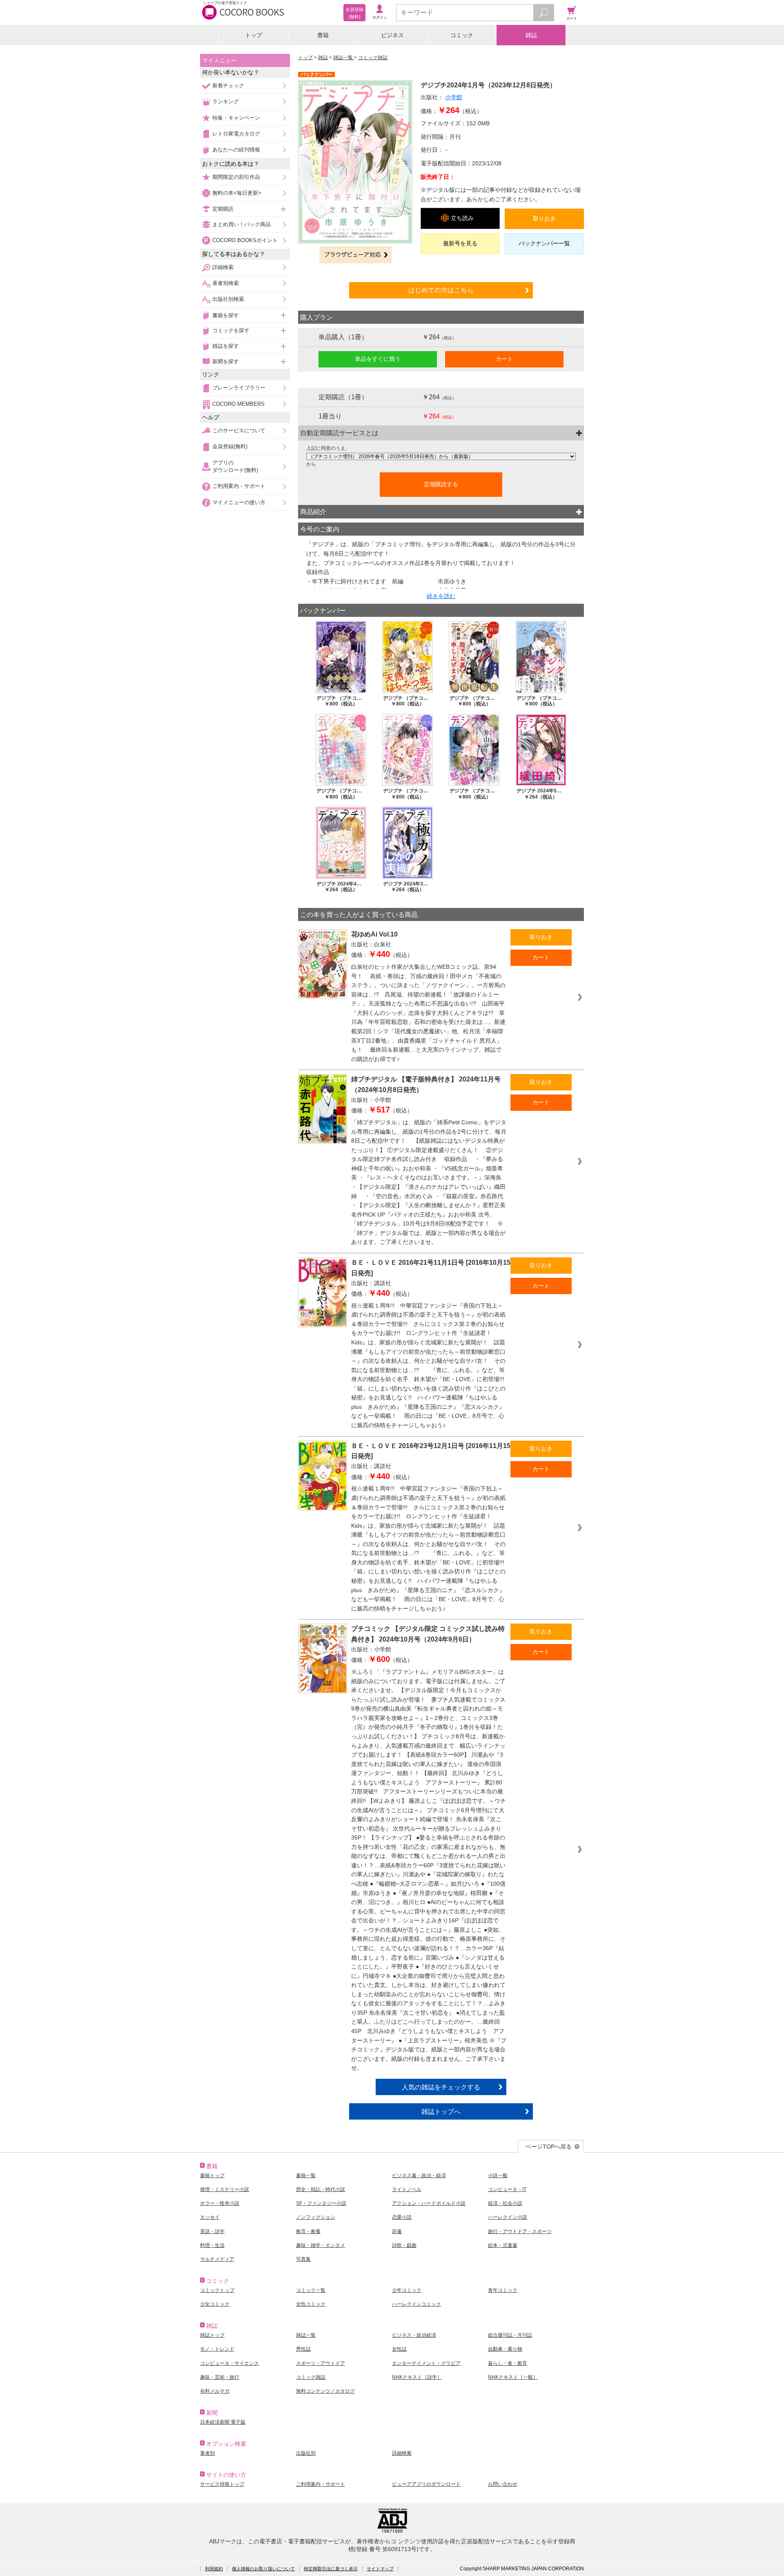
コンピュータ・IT (507, 2189)
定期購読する (441, 484)
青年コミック (503, 2290)
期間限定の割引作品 (236, 177)
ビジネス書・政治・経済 (419, 2176)
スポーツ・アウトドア (321, 2363)
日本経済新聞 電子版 (223, 2422)
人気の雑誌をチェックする (441, 2087)
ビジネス (392, 35)
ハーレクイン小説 (508, 2217)
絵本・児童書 (503, 2245)
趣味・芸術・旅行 (220, 2377)
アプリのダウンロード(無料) (235, 466)
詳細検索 (223, 267)
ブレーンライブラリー (239, 388)
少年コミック (407, 2290)
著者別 (207, 2453)
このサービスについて (239, 430)
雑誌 (531, 35)
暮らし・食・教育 (508, 2363)
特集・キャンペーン (236, 118)
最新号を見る (460, 243)
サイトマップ (380, 2569)
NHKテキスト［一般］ (513, 2377)
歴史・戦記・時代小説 (321, 2189)
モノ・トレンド (217, 2349)
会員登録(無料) (230, 446)
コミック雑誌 (373, 58)
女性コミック (311, 2304)
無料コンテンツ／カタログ (325, 2391)
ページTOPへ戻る (549, 2147)
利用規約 (214, 2569)
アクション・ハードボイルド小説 (429, 2203)
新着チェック (228, 86)
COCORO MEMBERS (238, 404)
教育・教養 (308, 2231)
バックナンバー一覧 (544, 243)
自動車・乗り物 (505, 2349)
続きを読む (441, 596)
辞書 (397, 2231)
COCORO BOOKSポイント (245, 240)
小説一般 (498, 2176)
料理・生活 (212, 2245)
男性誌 (303, 2349)
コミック (462, 35)
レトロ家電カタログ (236, 134)
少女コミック (215, 2304)
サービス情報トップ (222, 2484)
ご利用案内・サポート (239, 486)
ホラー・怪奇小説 (220, 2203)
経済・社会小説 (505, 2203)
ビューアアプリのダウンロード (426, 2484)
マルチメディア (217, 2259)
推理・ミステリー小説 (225, 2189)
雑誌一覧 (344, 58)
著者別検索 (226, 283)
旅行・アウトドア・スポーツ (520, 2231)
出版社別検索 (228, 299)
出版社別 (306, 2453)
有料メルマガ (215, 2391)
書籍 (323, 35)
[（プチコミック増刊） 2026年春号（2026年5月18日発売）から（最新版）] (441, 456)
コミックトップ (217, 2290)
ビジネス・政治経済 (414, 2335)
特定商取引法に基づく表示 (331, 2569)
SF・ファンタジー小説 (321, 2203)
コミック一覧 (311, 2290)
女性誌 (399, 2349)
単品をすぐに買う (378, 359)
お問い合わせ (503, 2484)
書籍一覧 (306, 2176)
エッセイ (210, 2217)
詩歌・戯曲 (404, 2245)
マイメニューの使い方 (239, 502)
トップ (254, 35)
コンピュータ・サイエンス (229, 2363)
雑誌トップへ (441, 2111)
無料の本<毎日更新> (237, 193)
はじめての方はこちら (441, 290)
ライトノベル (407, 2189)
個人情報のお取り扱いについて (263, 2569)
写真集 (303, 2259)
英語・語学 (212, 2231)
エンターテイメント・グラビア (426, 2363)
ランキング (226, 101)
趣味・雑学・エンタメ (321, 2245)
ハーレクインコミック (416, 2304)
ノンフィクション (316, 2217)
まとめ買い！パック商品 (242, 224)
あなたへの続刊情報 (236, 150)
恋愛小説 (402, 2217)
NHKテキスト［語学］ (417, 2377)
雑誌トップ (212, 2335)
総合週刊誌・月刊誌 (510, 2335)
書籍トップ (212, 2176)
